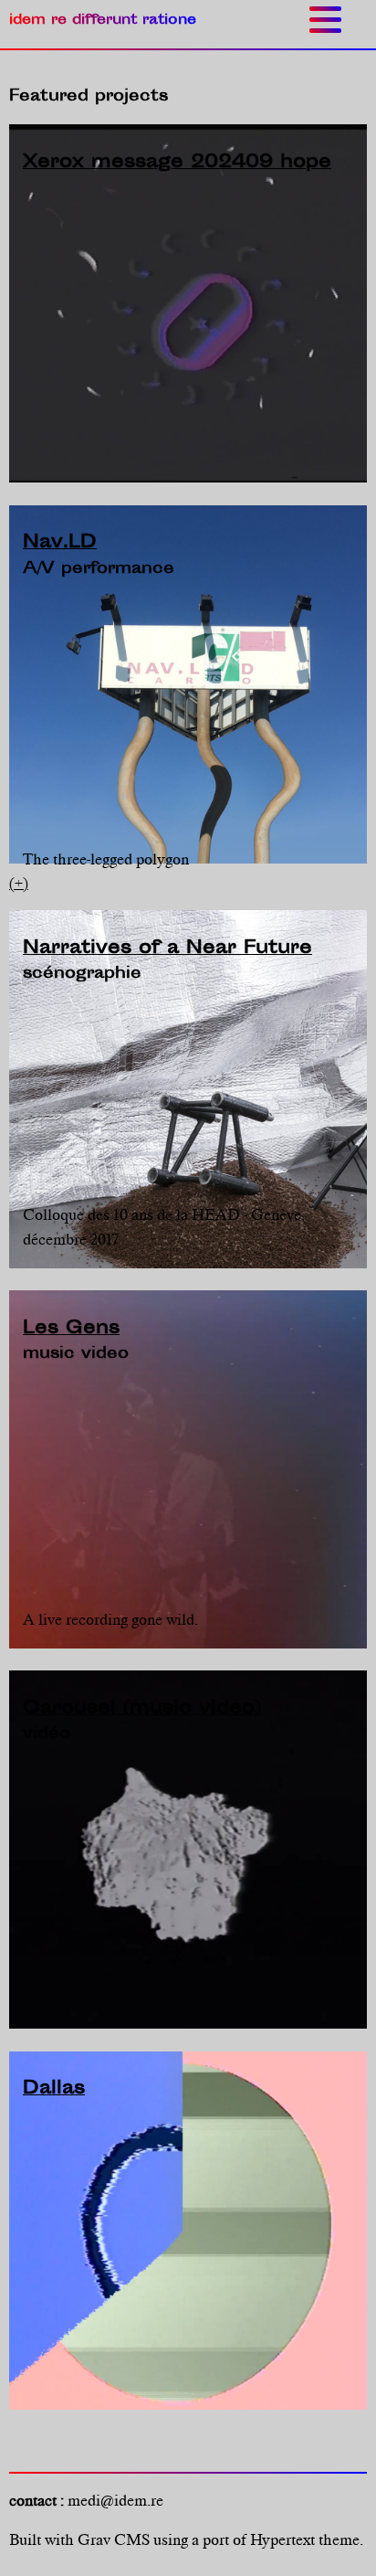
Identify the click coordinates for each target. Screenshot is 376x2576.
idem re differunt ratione (103, 21)
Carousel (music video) (142, 1709)
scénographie (82, 974)
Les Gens (71, 1329)
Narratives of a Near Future (167, 949)
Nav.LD (60, 543)
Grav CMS (114, 2539)
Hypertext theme (305, 2539)
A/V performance (99, 569)
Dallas (54, 2089)
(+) (19, 883)
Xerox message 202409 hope (177, 163)
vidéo (47, 1734)
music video (76, 1354)
